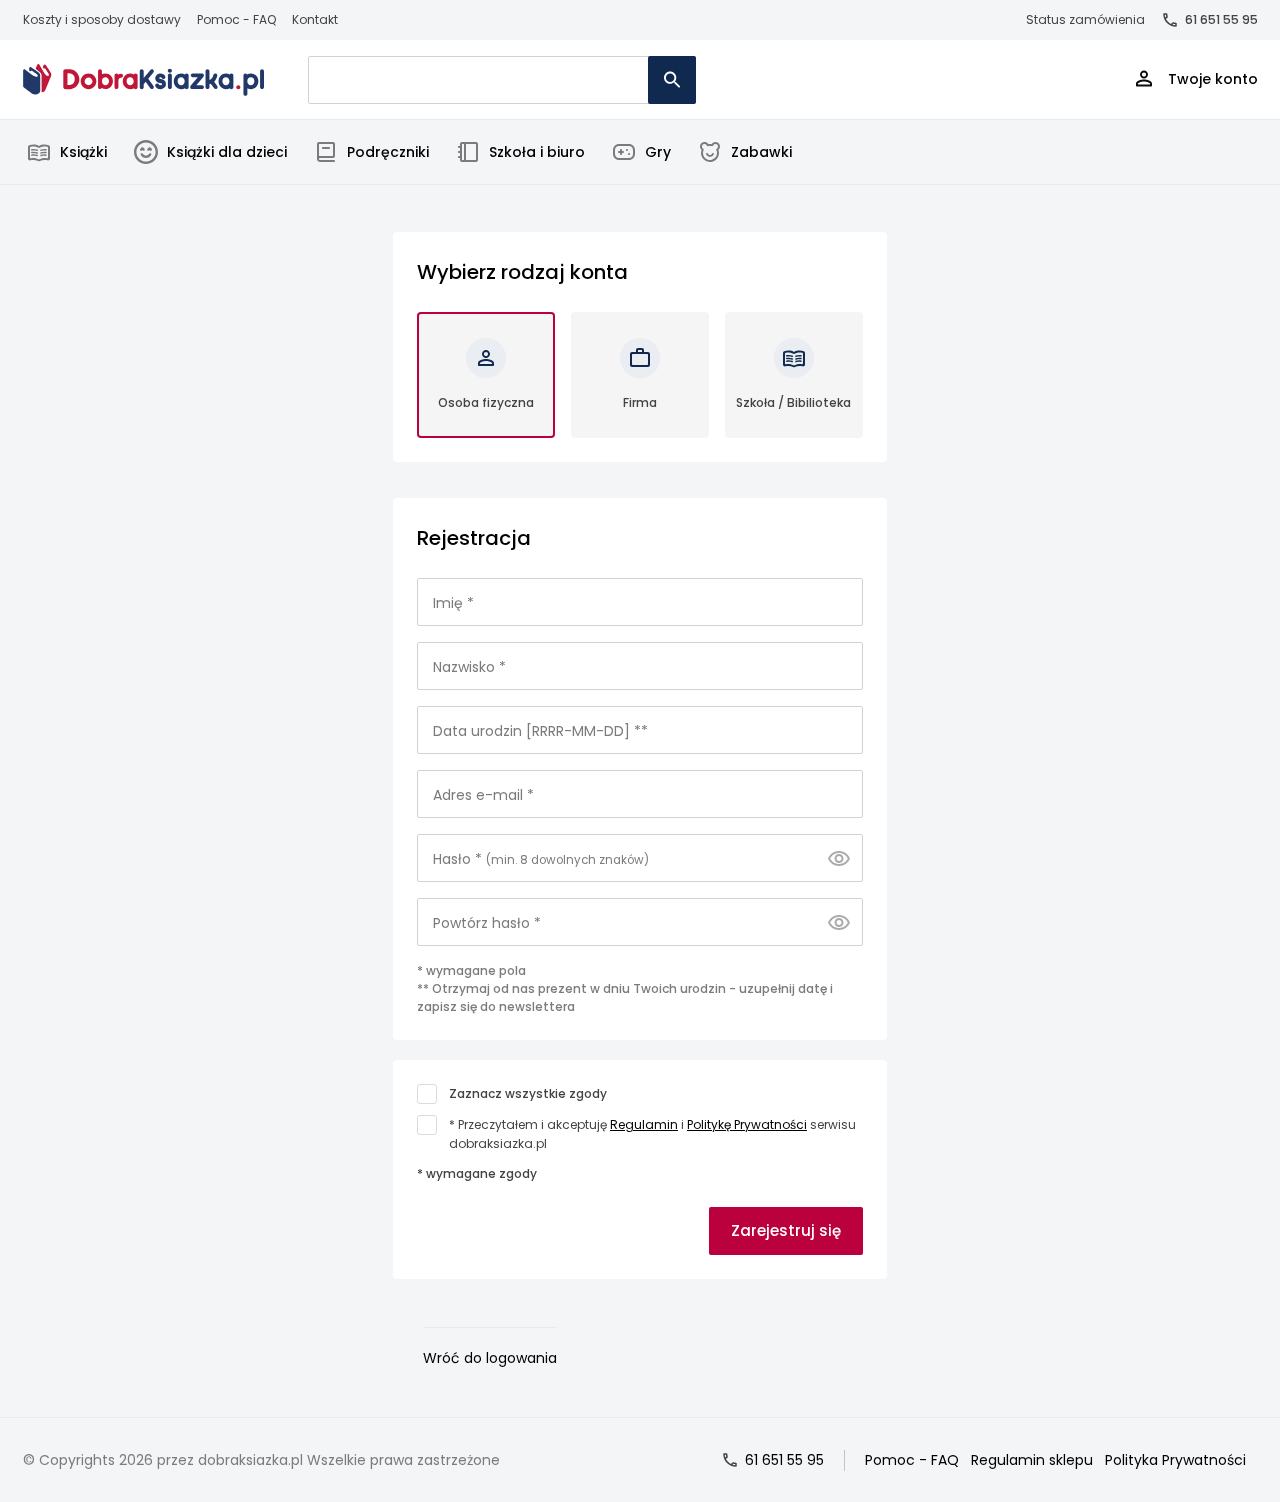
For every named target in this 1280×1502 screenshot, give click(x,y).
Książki (83, 152)
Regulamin (644, 1124)
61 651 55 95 (1221, 19)
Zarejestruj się (786, 1230)
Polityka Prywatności (1175, 1460)
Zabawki (761, 152)
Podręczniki (388, 152)
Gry (658, 152)
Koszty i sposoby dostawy (102, 19)
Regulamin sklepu (1032, 1460)
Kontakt (315, 19)
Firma (640, 402)
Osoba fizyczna (486, 402)
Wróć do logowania (490, 1358)
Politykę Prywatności (747, 1124)
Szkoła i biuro (537, 152)
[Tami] (144, 80)
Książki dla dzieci (227, 152)
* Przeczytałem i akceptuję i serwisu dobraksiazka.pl (652, 1134)
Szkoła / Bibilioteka (793, 402)
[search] (672, 80)
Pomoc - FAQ (236, 19)
